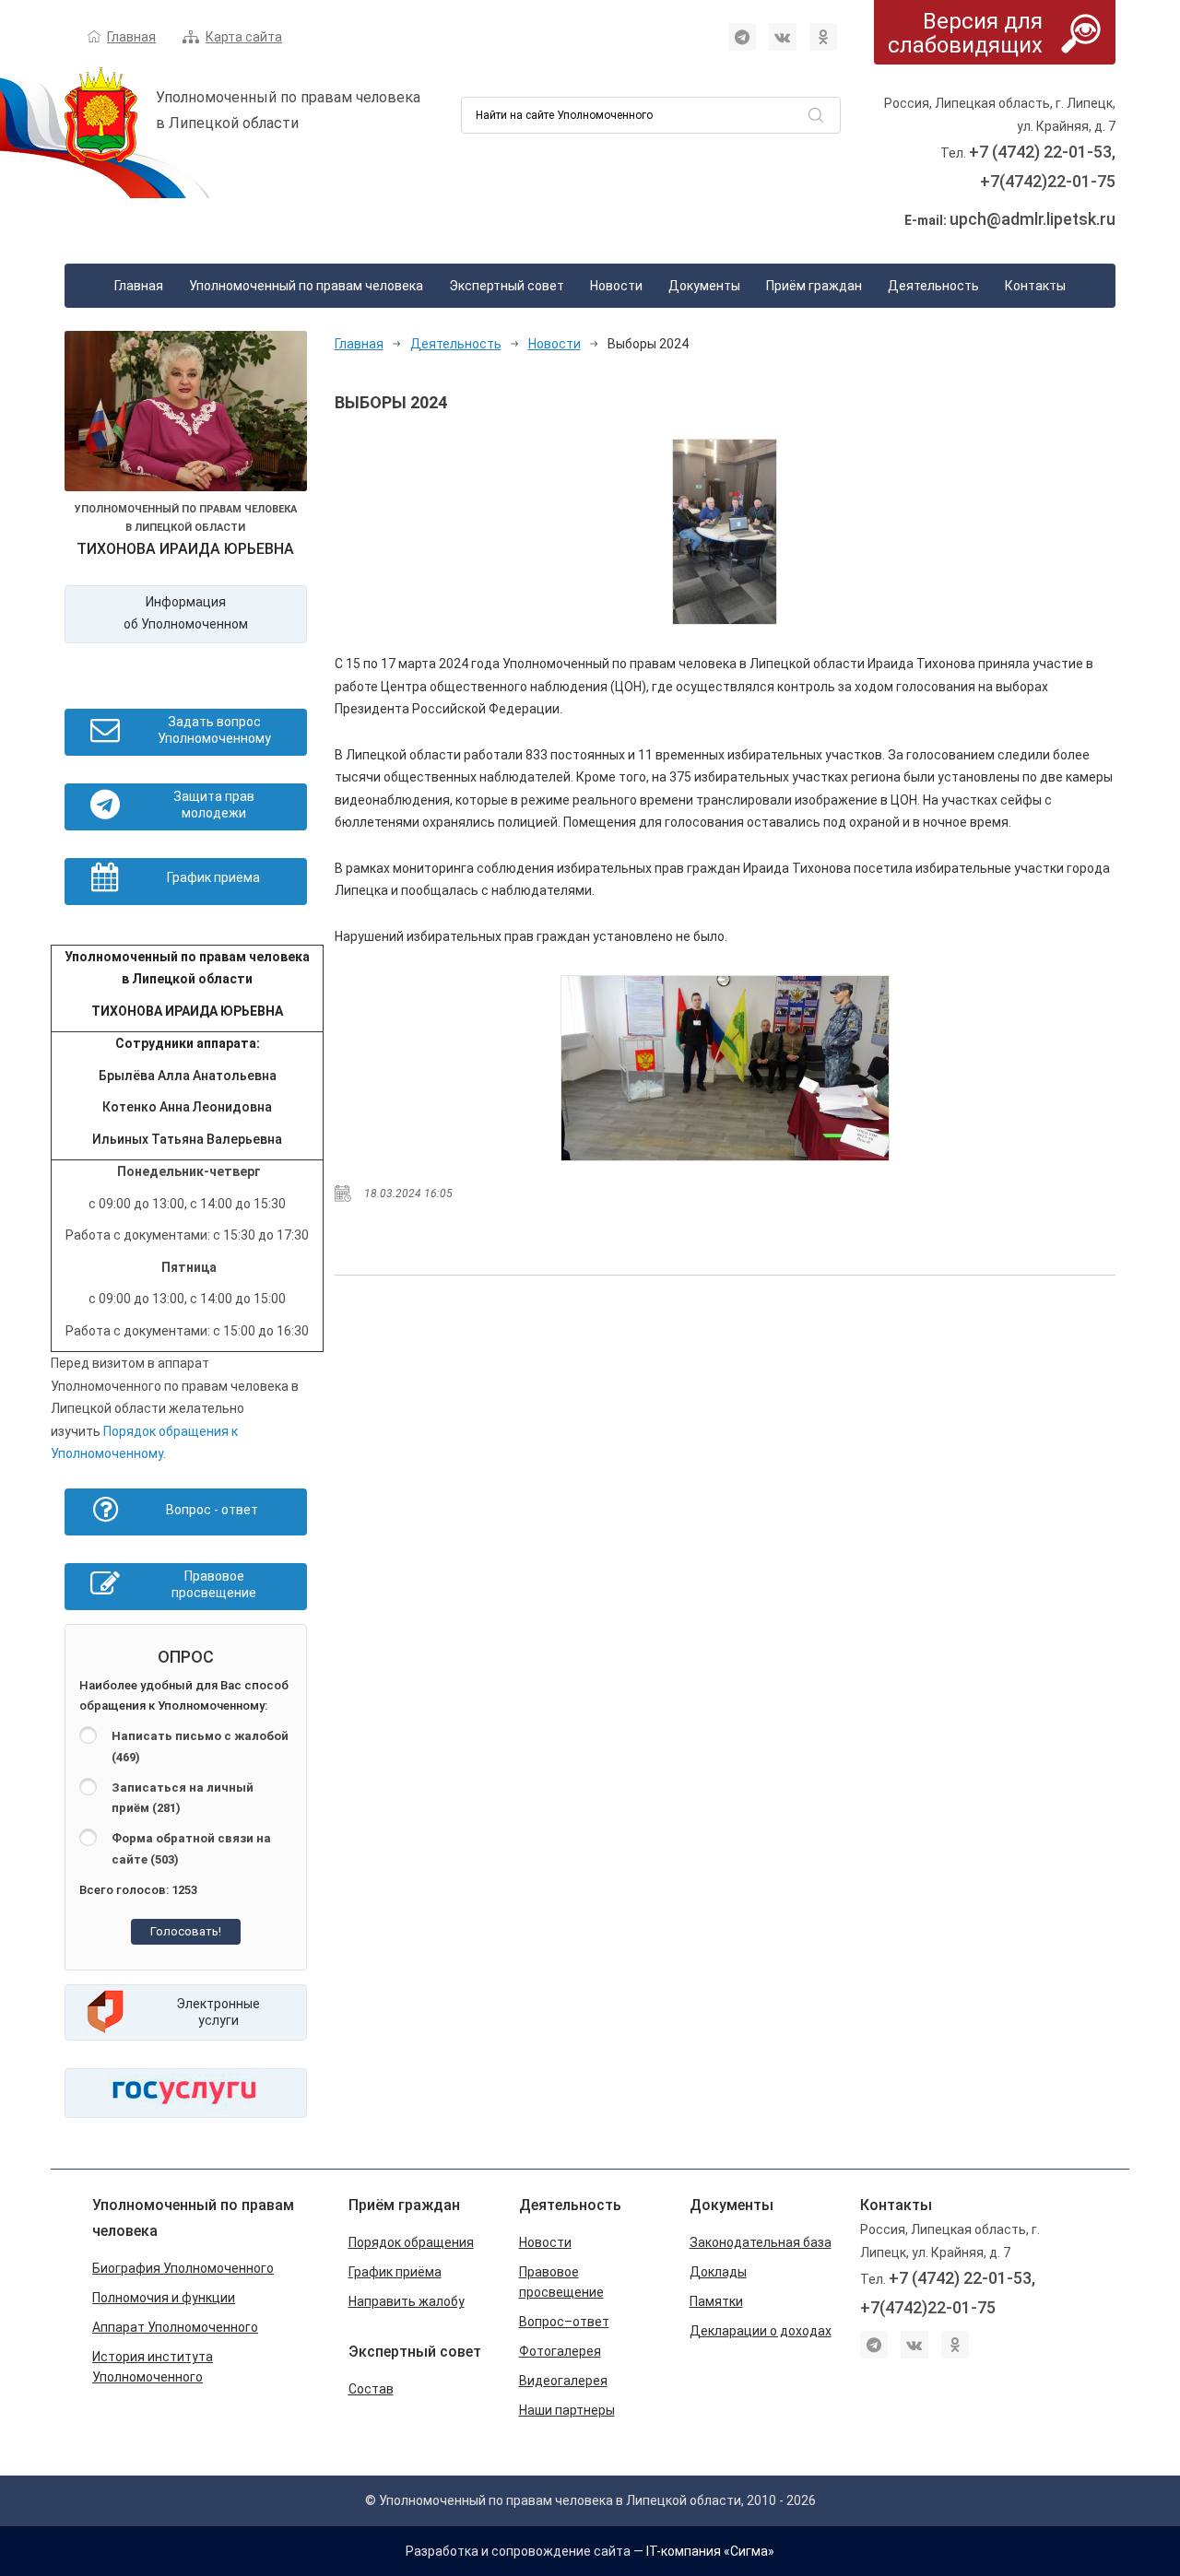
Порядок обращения (411, 2242)
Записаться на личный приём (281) (183, 1798)
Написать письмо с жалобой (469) (200, 1747)
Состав (371, 2389)
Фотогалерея (560, 2351)
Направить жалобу (407, 2301)
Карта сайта (244, 37)
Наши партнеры (567, 2410)
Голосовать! (186, 1931)
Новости (616, 286)
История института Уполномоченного (153, 2367)
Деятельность (933, 286)
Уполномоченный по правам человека (306, 286)
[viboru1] (725, 532)
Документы (704, 286)
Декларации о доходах (761, 2331)
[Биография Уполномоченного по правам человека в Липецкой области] (186, 415)
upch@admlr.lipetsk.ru (1032, 219)
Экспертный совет (507, 286)
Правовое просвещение (561, 2282)
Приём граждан (814, 286)
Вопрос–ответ (564, 2322)
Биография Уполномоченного (183, 2268)
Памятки (716, 2301)
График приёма (395, 2272)
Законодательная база (761, 2242)
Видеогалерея (563, 2381)
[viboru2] (725, 1068)
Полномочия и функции (164, 2298)
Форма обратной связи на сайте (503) (191, 1849)
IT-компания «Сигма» (710, 2551)
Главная (131, 37)
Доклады (718, 2272)
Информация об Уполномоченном (186, 613)
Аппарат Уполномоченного (175, 2327)
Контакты (1035, 286)
